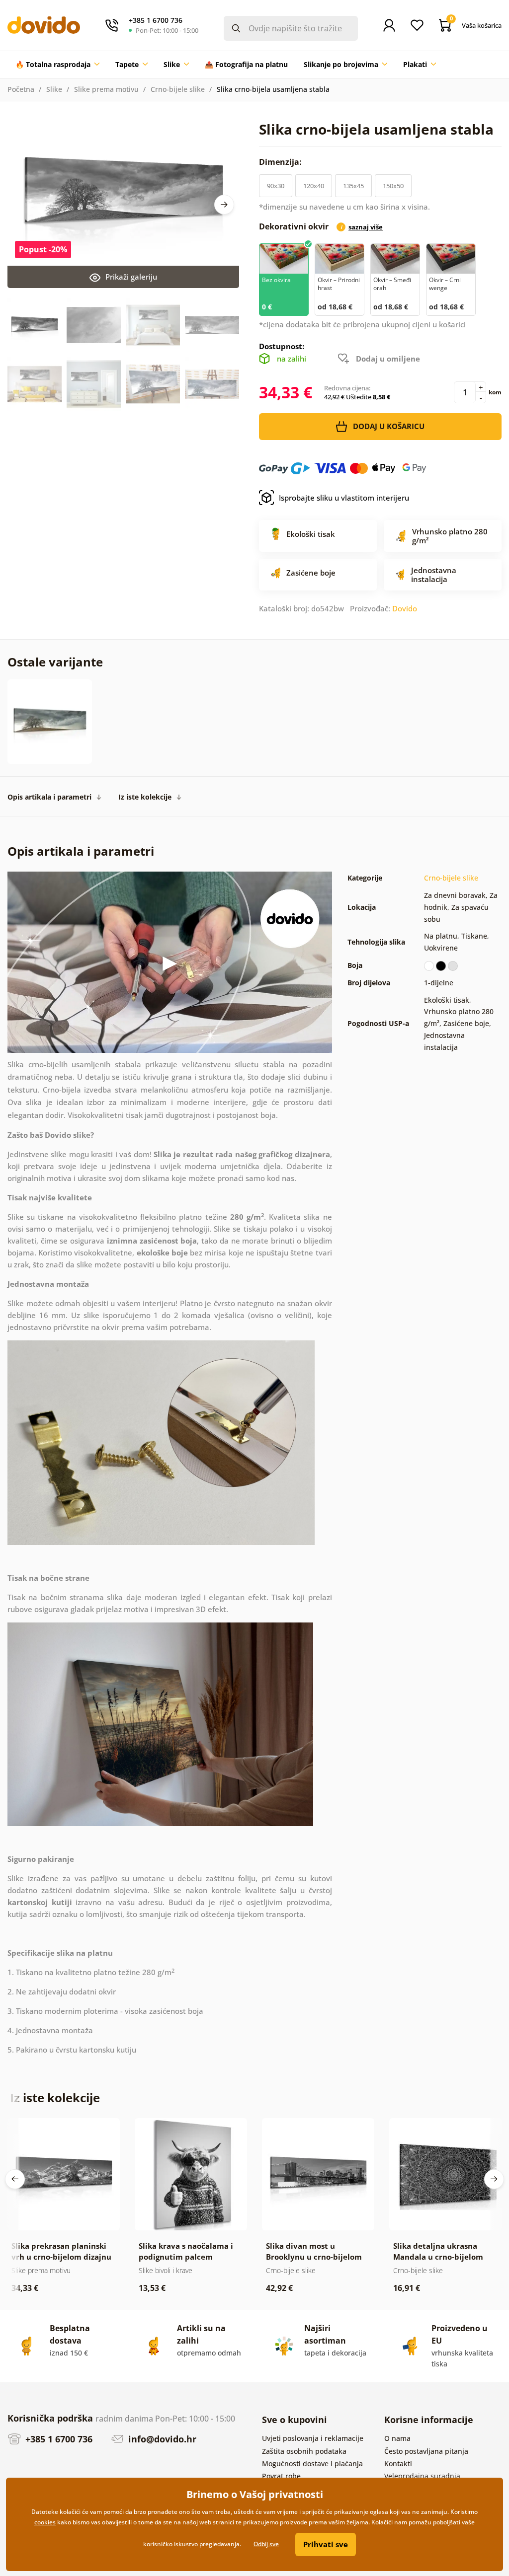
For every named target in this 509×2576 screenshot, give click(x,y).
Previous (15, 2179)
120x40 (314, 186)
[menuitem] (57, 65)
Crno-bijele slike (178, 89)
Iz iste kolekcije (145, 797)
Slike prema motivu (106, 89)
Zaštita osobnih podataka (304, 2451)
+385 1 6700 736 (58, 2439)
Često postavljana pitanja (426, 2451)
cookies (45, 2522)
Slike (54, 89)
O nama (397, 2438)
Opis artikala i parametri (49, 797)
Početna (21, 89)
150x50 (393, 186)
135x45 (353, 186)
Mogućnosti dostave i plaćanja (312, 2464)
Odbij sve (266, 2544)
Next (224, 205)
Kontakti (398, 2464)
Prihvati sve (326, 2544)
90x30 (276, 186)
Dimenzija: (281, 162)
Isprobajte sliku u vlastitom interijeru (344, 498)
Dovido (405, 608)
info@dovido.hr (161, 2439)
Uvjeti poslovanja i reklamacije (313, 2438)
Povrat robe (281, 2476)
